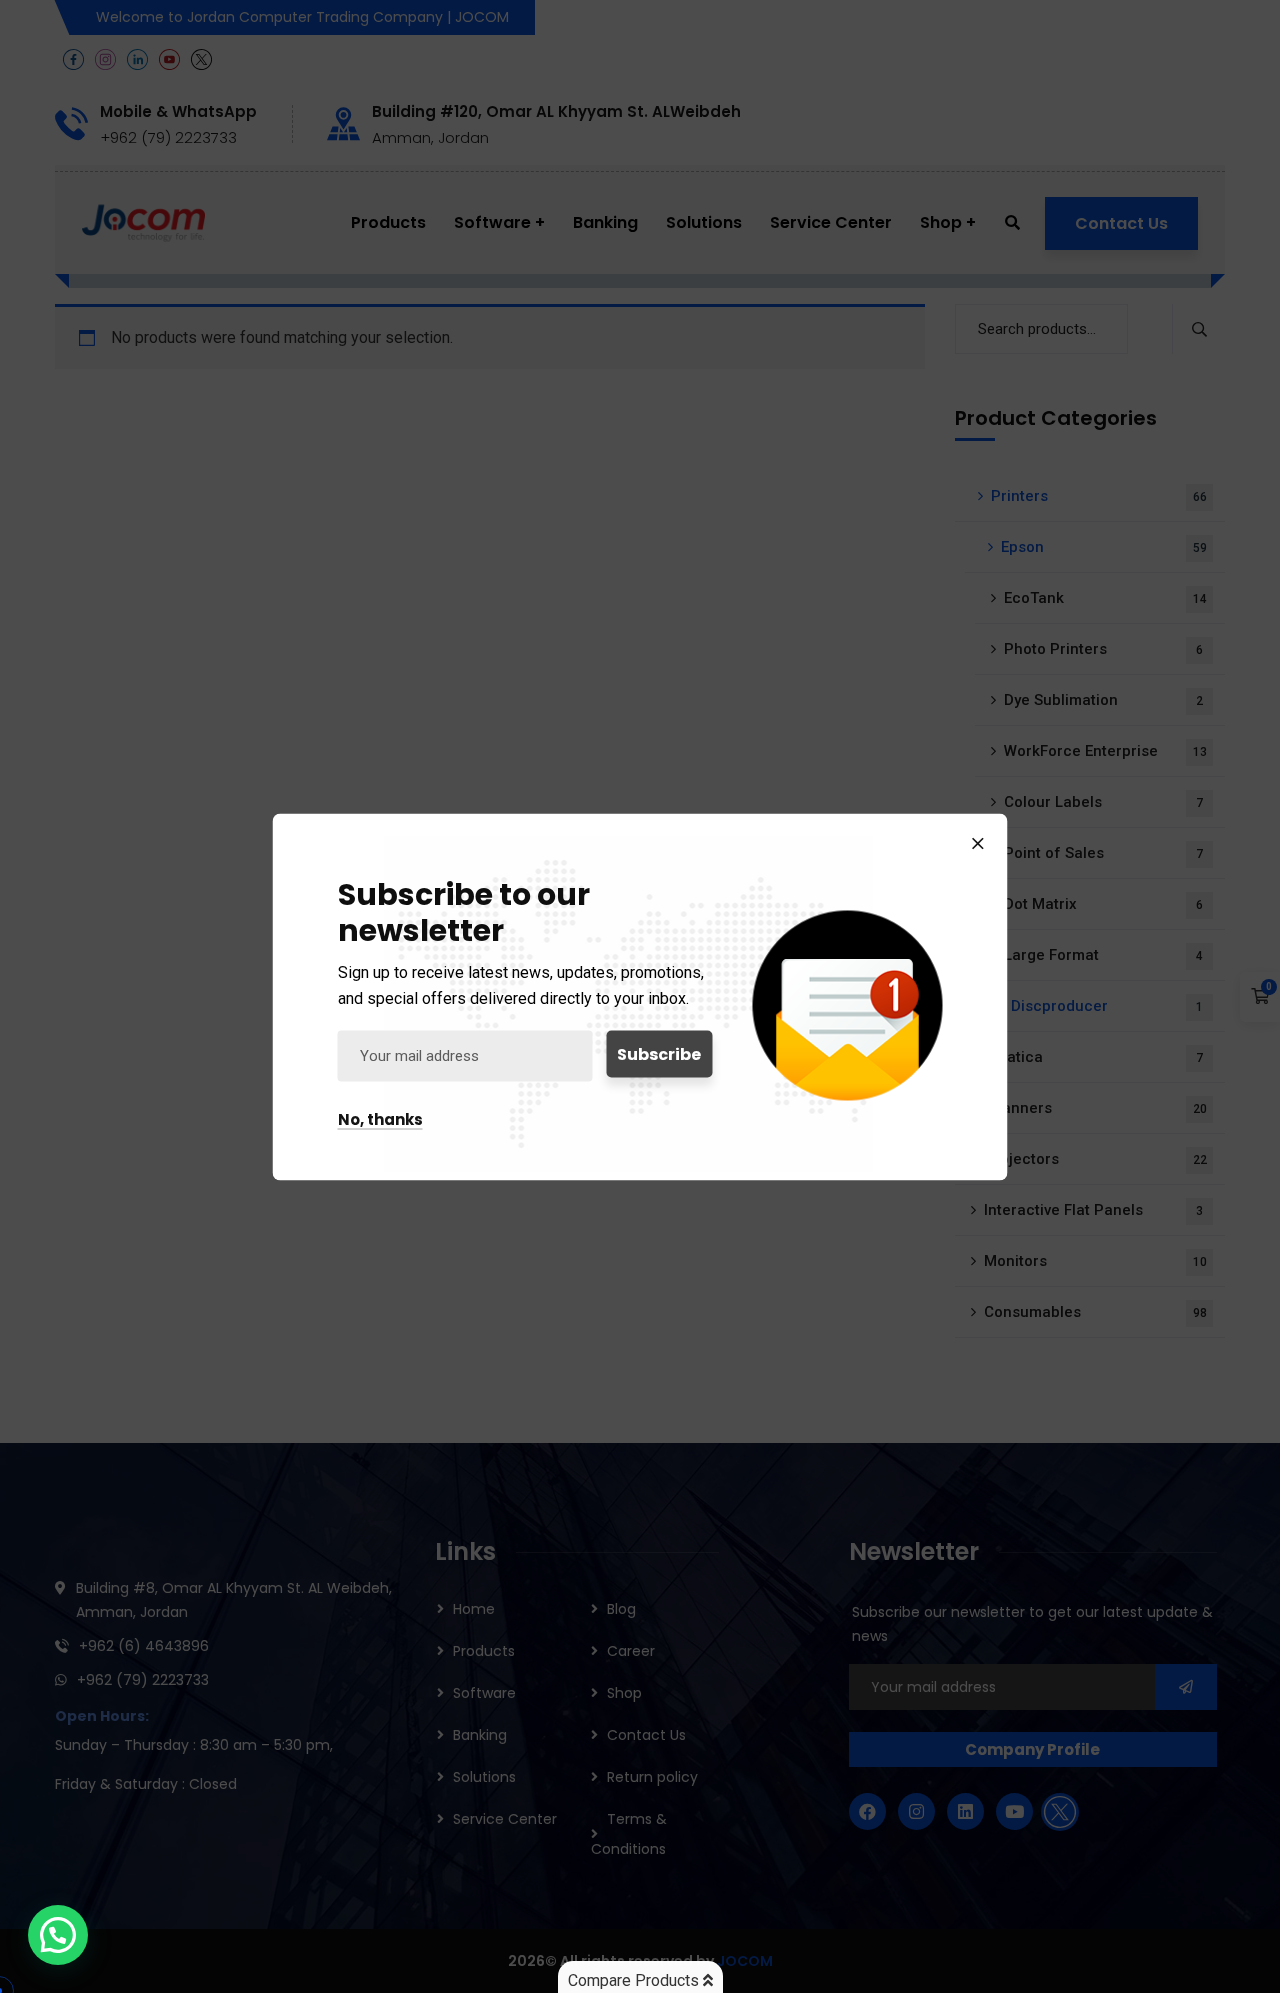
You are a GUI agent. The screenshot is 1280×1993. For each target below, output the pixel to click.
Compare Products (635, 1980)
